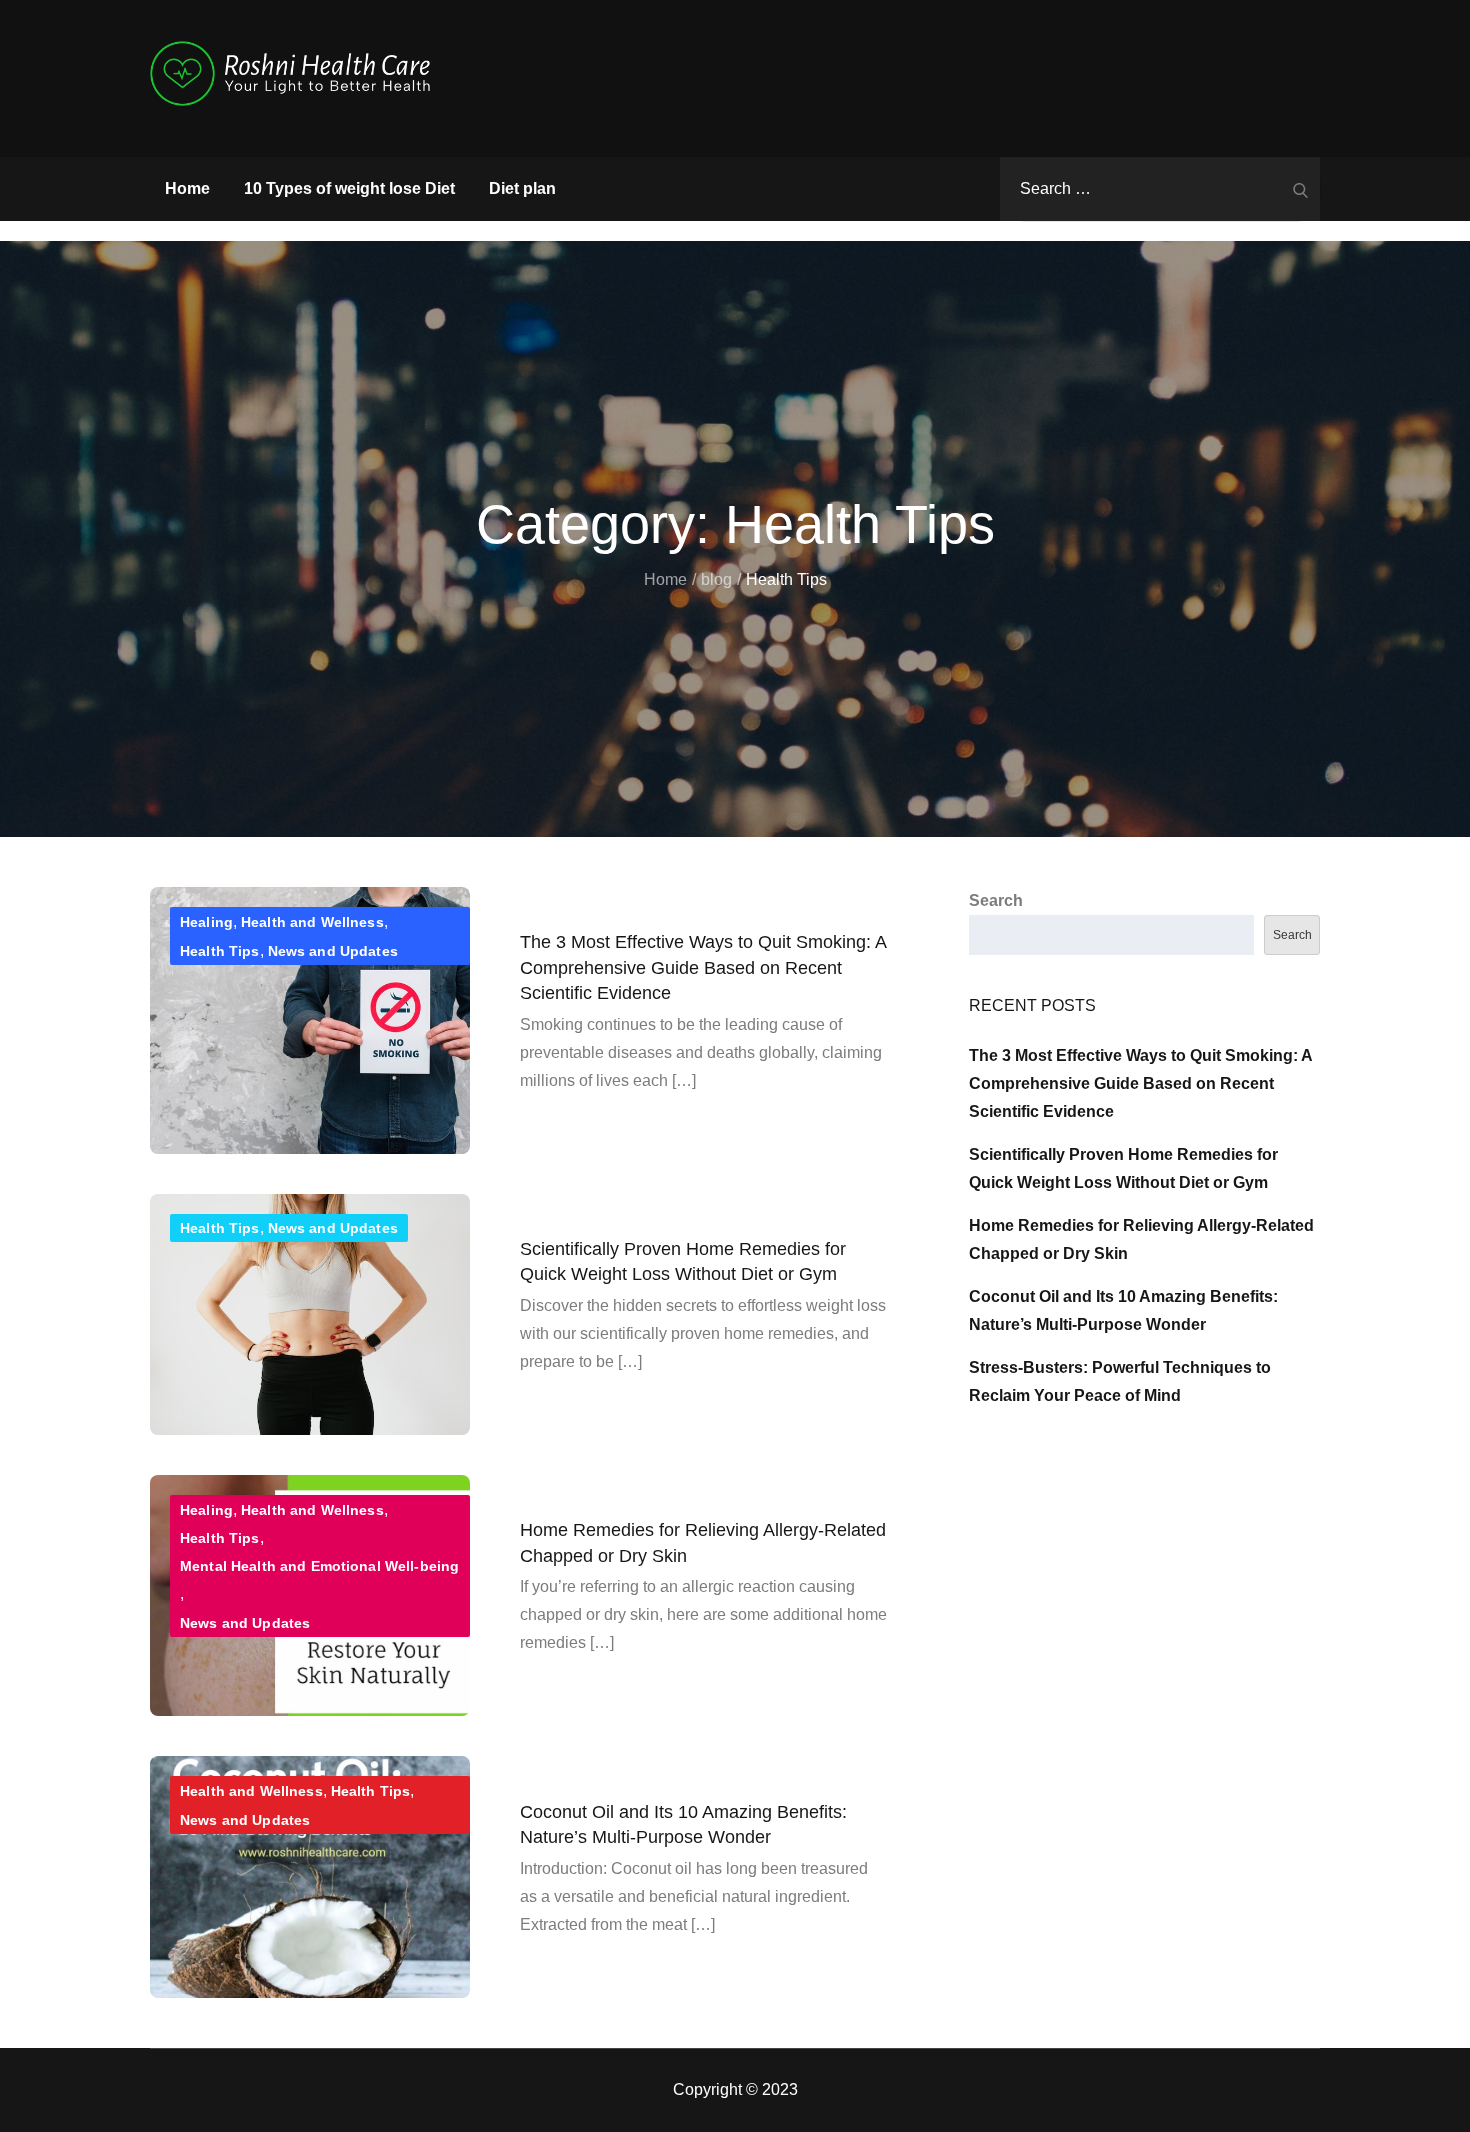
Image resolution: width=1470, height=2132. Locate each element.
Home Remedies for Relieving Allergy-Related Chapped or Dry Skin (703, 1542)
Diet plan (522, 188)
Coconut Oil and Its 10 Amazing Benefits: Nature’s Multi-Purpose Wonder (683, 1823)
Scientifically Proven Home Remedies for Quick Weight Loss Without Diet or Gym (683, 1261)
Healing (206, 922)
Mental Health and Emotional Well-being (319, 1566)
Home (187, 188)
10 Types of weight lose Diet (349, 188)
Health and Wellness (312, 922)
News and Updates (333, 951)
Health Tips (220, 951)
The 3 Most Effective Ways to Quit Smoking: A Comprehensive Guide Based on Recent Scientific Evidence (703, 967)
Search (996, 900)
